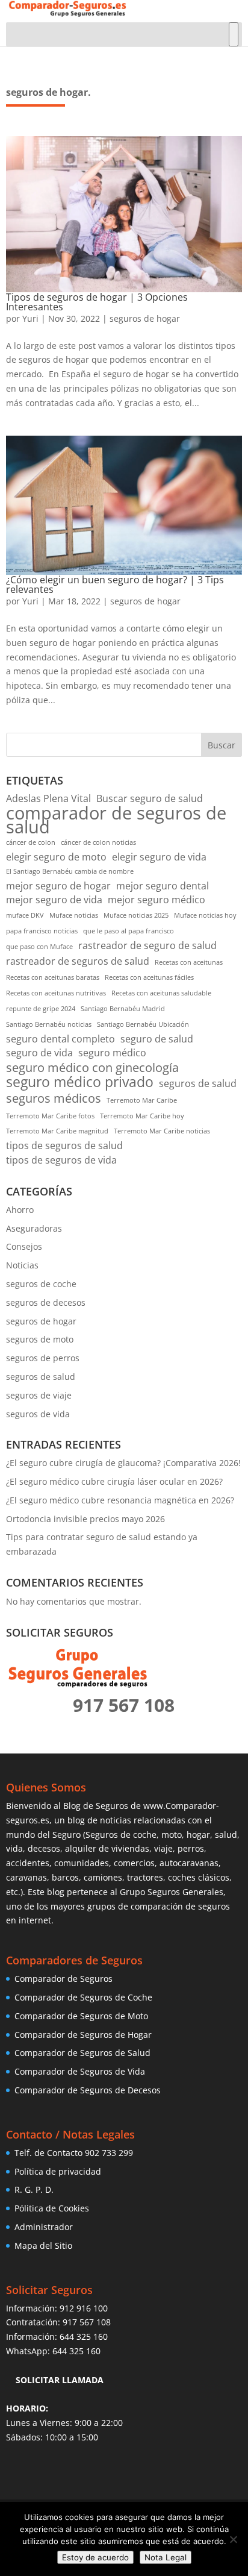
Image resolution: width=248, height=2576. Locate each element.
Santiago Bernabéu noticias (49, 1024)
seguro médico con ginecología (92, 1068)
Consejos (24, 1246)
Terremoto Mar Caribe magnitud (57, 1131)
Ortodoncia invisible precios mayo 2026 (85, 1519)
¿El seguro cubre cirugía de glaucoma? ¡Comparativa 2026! (123, 1463)
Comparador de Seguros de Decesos (88, 2090)
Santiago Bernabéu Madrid (123, 1009)
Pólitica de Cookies (52, 2208)
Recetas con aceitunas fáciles (149, 977)
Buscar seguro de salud (150, 798)
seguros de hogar (145, 318)
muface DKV (25, 915)
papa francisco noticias (42, 931)
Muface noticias (74, 915)
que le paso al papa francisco (129, 931)
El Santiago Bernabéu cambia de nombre (70, 871)
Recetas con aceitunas (189, 962)
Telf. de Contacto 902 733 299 (74, 2153)
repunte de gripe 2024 (41, 1009)
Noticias (22, 1265)
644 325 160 (84, 2336)
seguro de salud (157, 1039)
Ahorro (20, 1210)
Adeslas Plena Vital (48, 798)
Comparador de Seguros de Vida (80, 2071)
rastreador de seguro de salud (147, 945)
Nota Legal (166, 2557)
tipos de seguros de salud (64, 1145)
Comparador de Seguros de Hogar (83, 2035)
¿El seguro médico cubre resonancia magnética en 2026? (120, 1500)
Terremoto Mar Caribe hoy (142, 1116)
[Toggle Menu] (234, 34)
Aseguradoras (34, 1228)
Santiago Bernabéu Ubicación (143, 1024)
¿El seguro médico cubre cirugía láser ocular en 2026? (114, 1481)
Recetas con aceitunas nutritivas (56, 993)
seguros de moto (40, 1339)
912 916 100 (84, 2308)
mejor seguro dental (163, 886)
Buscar (222, 745)
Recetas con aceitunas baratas (53, 977)
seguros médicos (54, 1098)
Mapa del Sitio (43, 2245)
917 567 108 (87, 2322)
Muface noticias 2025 (136, 915)
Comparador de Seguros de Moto (81, 2016)
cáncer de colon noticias (98, 842)
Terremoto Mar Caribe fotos (50, 1116)
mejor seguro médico (157, 900)
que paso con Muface (39, 947)
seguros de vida (38, 1414)
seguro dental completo (60, 1039)
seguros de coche (41, 1284)
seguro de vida (39, 1053)
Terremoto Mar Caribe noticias (162, 1131)
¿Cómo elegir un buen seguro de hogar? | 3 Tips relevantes (115, 584)
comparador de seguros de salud (116, 821)
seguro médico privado (80, 1082)
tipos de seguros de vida (61, 1160)
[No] (233, 2539)
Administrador (44, 2227)
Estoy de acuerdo (95, 2557)
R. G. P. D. (34, 2189)
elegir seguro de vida (159, 857)
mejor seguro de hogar (58, 886)
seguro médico (112, 1053)
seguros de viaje (39, 1395)
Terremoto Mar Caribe (142, 1100)
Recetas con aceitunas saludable (161, 993)
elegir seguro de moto (56, 857)
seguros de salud (198, 1083)
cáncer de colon (31, 842)
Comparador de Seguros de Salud (82, 2053)
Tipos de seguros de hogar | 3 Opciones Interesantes (97, 302)
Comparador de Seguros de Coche (83, 1997)
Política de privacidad (58, 2171)
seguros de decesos (46, 1302)
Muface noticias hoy (205, 915)
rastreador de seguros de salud (78, 961)
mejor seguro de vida (54, 900)
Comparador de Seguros (64, 1979)
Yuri (30, 318)
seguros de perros (43, 1358)
